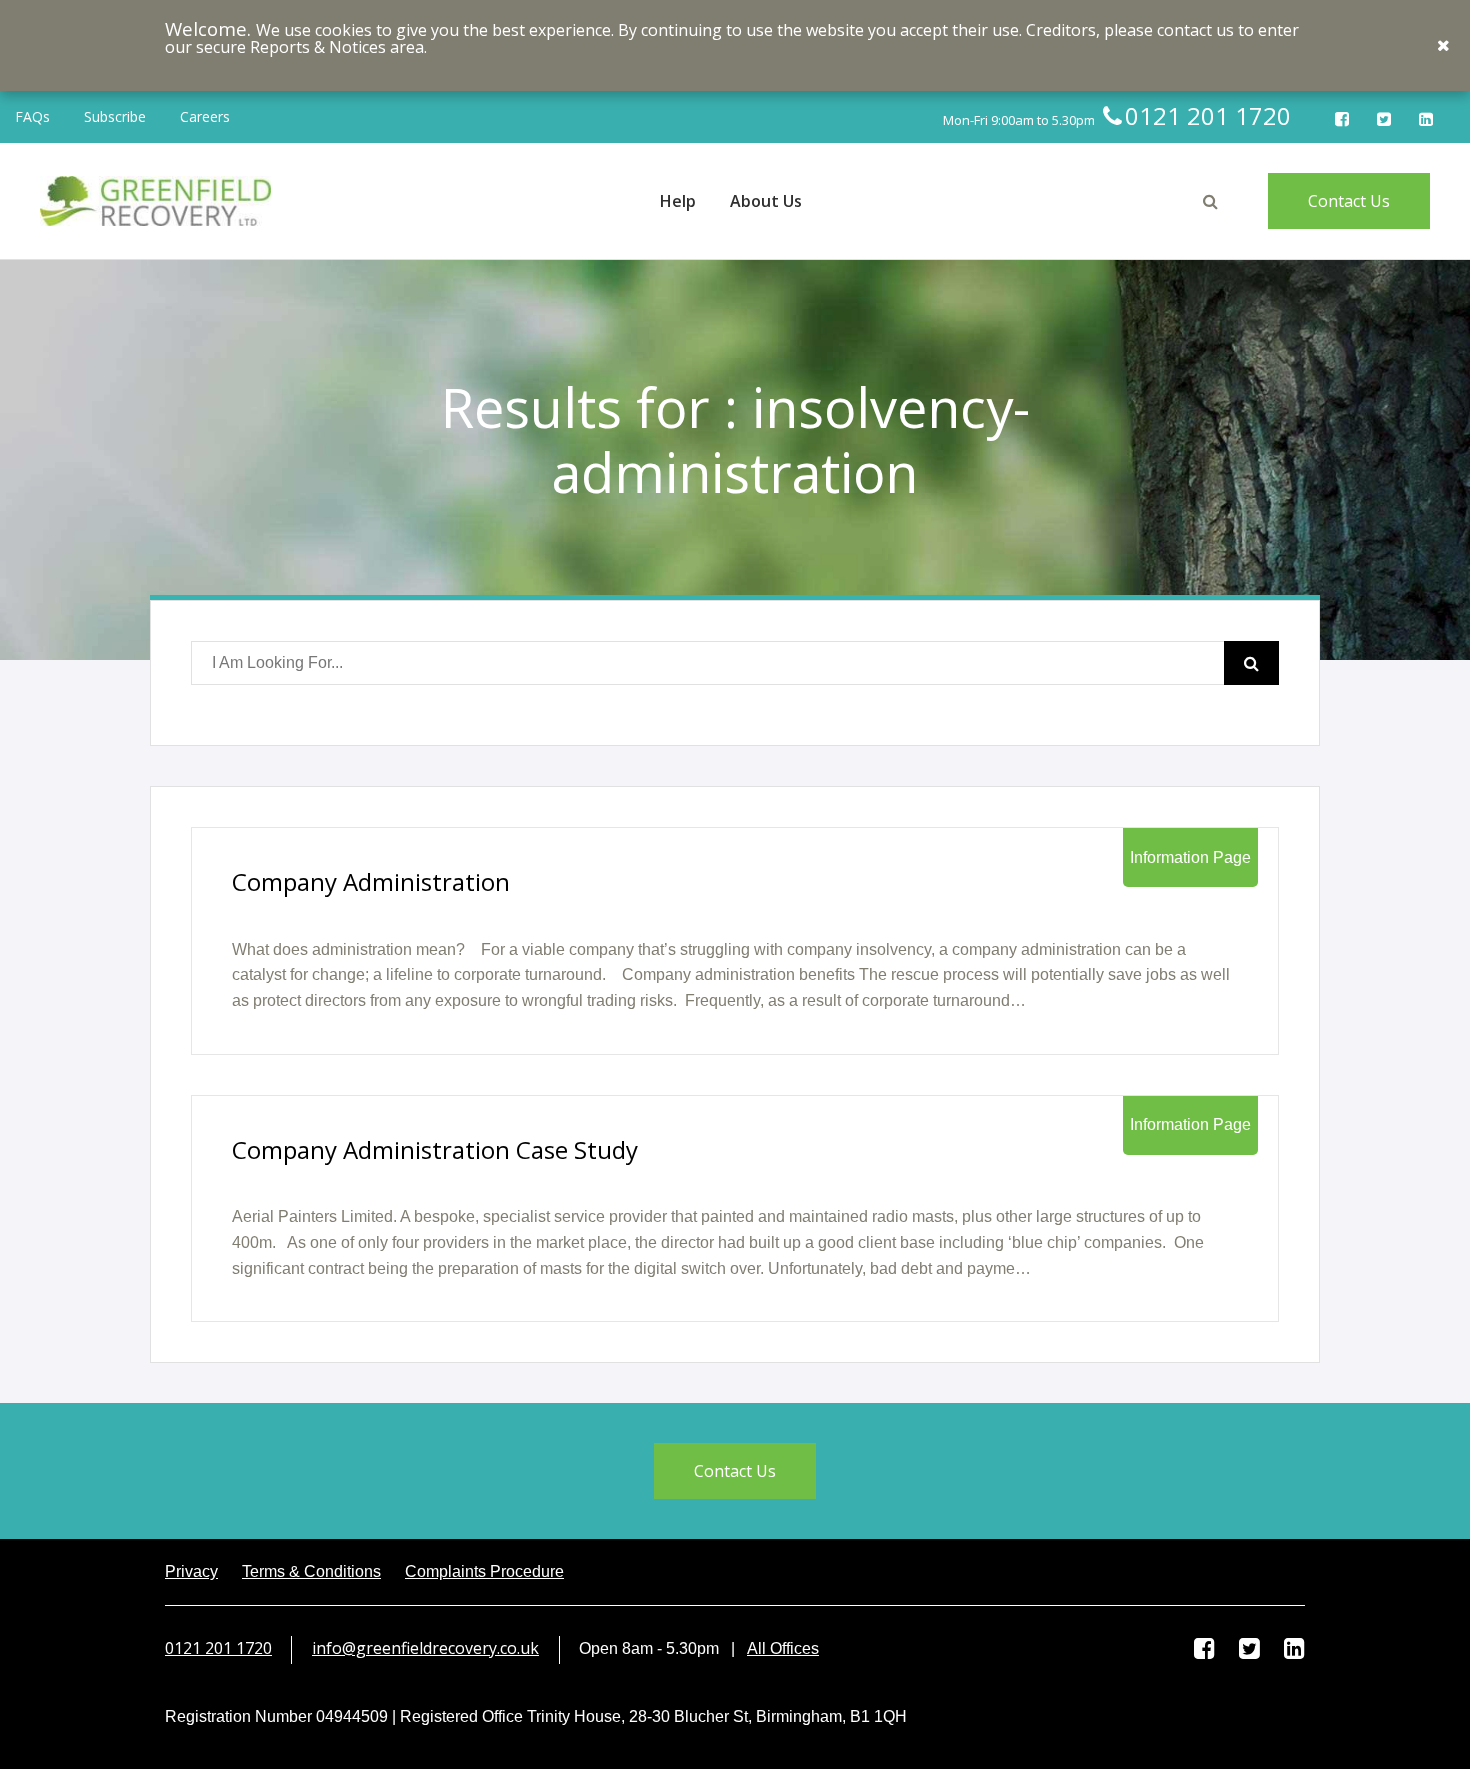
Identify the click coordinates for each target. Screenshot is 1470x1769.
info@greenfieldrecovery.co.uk (425, 1648)
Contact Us (1349, 201)
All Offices (783, 1648)
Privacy (191, 1571)
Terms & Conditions (311, 1571)
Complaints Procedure (484, 1571)
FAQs (32, 116)
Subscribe (115, 116)
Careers (205, 116)
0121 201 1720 (218, 1648)
